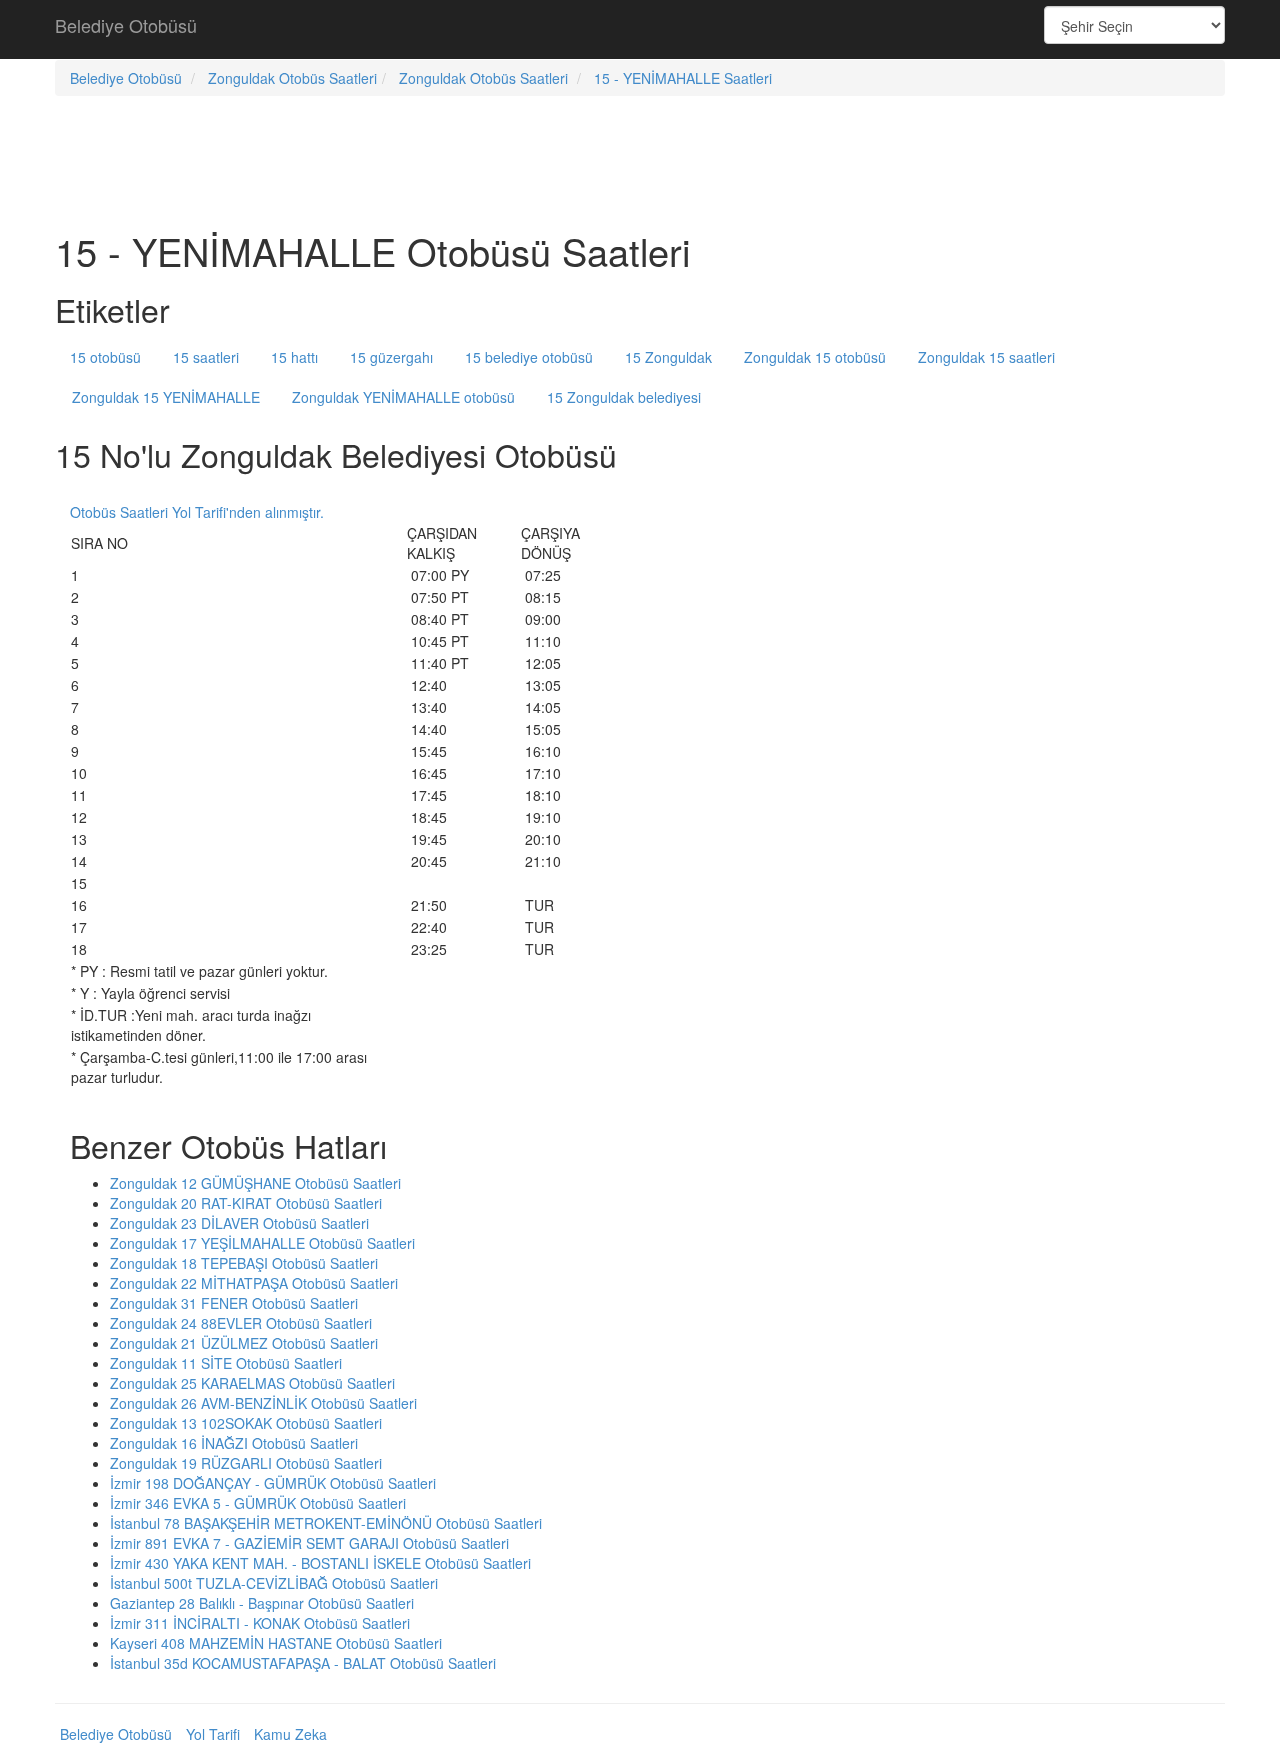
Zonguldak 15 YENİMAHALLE (166, 397)
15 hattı (294, 357)
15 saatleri (206, 357)
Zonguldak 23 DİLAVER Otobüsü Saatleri (239, 1223)
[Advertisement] (640, 30)
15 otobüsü (105, 357)
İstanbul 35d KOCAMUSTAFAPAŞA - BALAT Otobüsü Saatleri (303, 1663)
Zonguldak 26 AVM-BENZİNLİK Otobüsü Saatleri (263, 1403)
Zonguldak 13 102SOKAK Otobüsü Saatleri (246, 1423)
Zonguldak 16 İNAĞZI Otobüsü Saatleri (234, 1443)
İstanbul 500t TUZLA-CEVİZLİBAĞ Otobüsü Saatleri (274, 1583)
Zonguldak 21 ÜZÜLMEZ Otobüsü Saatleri (244, 1343)
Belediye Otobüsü (126, 25)
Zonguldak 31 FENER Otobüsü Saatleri (234, 1303)
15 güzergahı (391, 357)
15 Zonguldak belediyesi (624, 397)
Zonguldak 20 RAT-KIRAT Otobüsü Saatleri (246, 1203)
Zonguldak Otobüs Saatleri (292, 78)
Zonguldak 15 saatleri (986, 357)
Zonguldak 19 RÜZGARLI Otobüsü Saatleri (246, 1463)
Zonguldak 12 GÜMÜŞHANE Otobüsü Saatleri (255, 1183)
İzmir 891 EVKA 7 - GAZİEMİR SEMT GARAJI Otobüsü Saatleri (309, 1543)
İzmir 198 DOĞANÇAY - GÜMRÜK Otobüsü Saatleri (273, 1483)
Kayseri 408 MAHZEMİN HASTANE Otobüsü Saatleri (276, 1643)
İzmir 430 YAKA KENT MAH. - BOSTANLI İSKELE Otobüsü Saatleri (320, 1563)
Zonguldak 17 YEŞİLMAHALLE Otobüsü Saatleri (262, 1243)
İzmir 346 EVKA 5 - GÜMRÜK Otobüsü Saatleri (258, 1503)
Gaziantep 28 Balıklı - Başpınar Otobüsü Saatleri (262, 1603)
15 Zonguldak (668, 357)
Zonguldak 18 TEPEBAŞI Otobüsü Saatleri (244, 1263)
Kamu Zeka (290, 1734)
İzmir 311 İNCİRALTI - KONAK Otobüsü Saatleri (260, 1623)
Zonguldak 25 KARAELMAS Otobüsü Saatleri (252, 1383)
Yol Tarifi (213, 1734)
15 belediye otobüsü (529, 357)
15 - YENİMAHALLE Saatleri (683, 78)
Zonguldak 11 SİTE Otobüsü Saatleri (226, 1363)
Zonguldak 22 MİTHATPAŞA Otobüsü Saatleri (254, 1283)
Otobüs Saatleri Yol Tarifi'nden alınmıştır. (197, 512)
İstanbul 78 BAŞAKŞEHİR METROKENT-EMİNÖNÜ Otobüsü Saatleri (326, 1523)
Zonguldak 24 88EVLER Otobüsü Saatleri (241, 1323)
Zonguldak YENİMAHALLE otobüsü (403, 397)
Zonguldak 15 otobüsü (815, 357)
